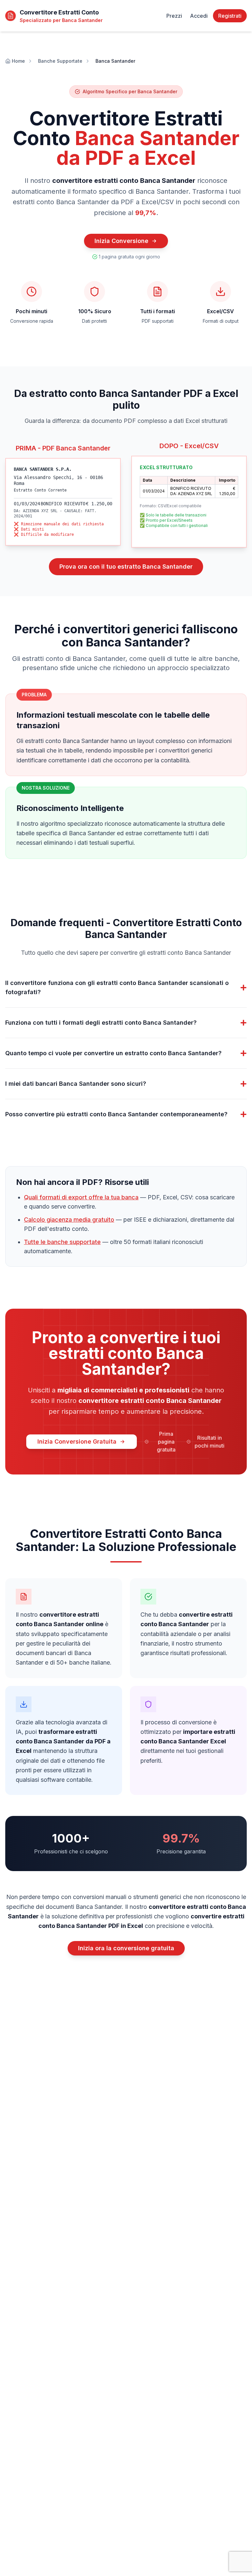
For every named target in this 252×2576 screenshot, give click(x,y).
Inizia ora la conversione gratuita (126, 1948)
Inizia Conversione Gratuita (77, 1441)
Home (18, 61)
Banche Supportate (60, 61)
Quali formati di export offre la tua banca (81, 1197)
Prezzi (174, 16)
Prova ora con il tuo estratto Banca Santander (126, 567)
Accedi (199, 16)
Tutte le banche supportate (62, 1242)
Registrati (230, 16)
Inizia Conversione (121, 241)
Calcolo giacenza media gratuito (69, 1220)
